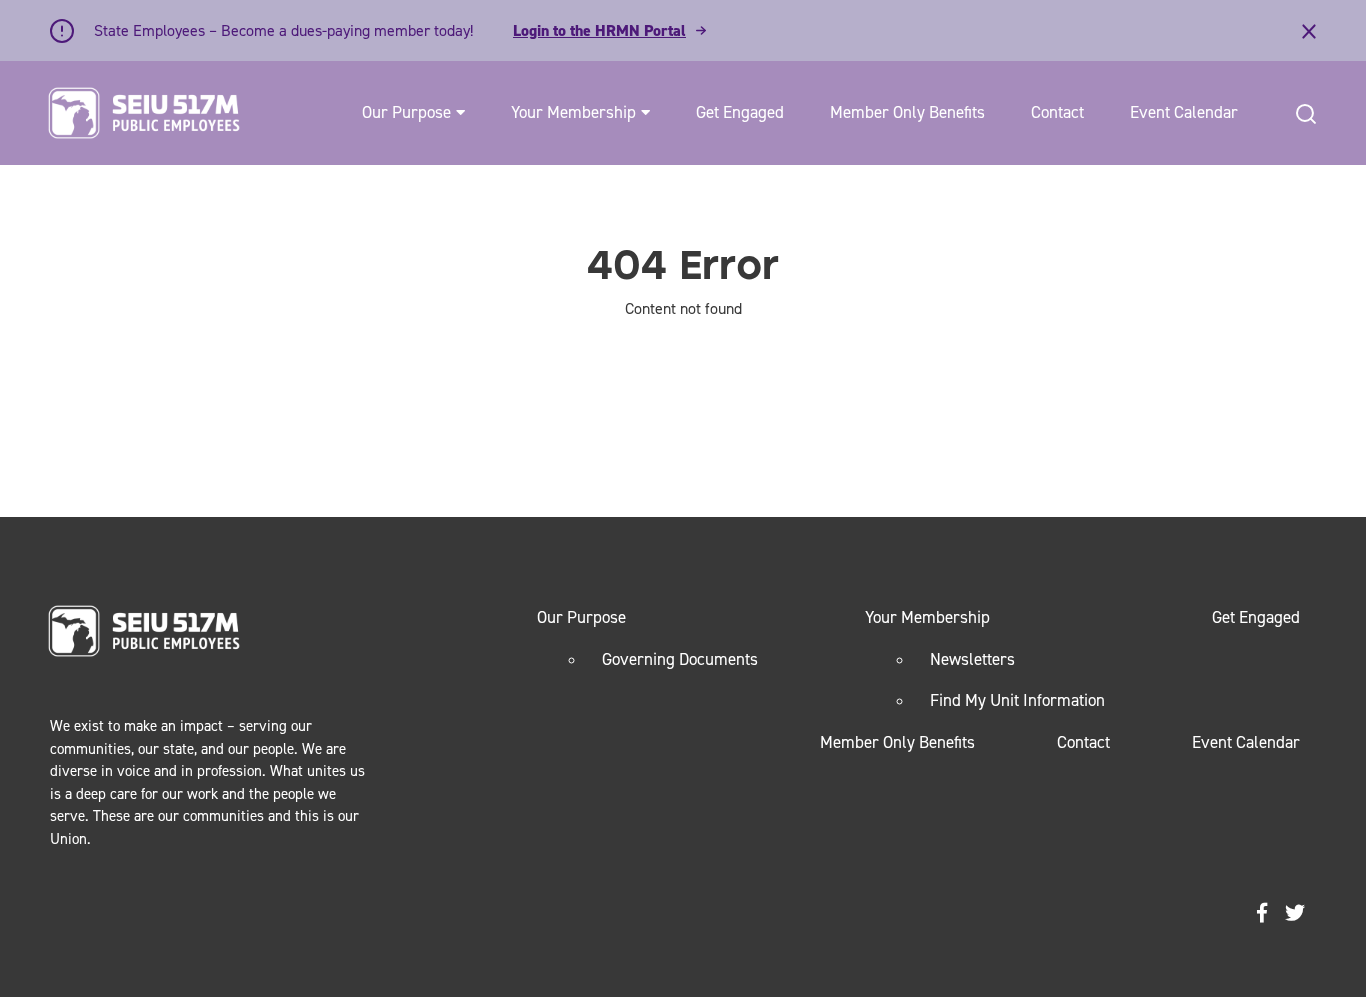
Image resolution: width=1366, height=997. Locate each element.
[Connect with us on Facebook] (1262, 913)
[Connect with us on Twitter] (1295, 913)
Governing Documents (680, 659)
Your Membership (573, 112)
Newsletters (972, 659)
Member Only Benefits (907, 112)
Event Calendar (1184, 112)
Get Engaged (740, 112)
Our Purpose (406, 112)
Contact (1057, 112)
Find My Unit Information (1017, 700)
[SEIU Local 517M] (144, 113)
